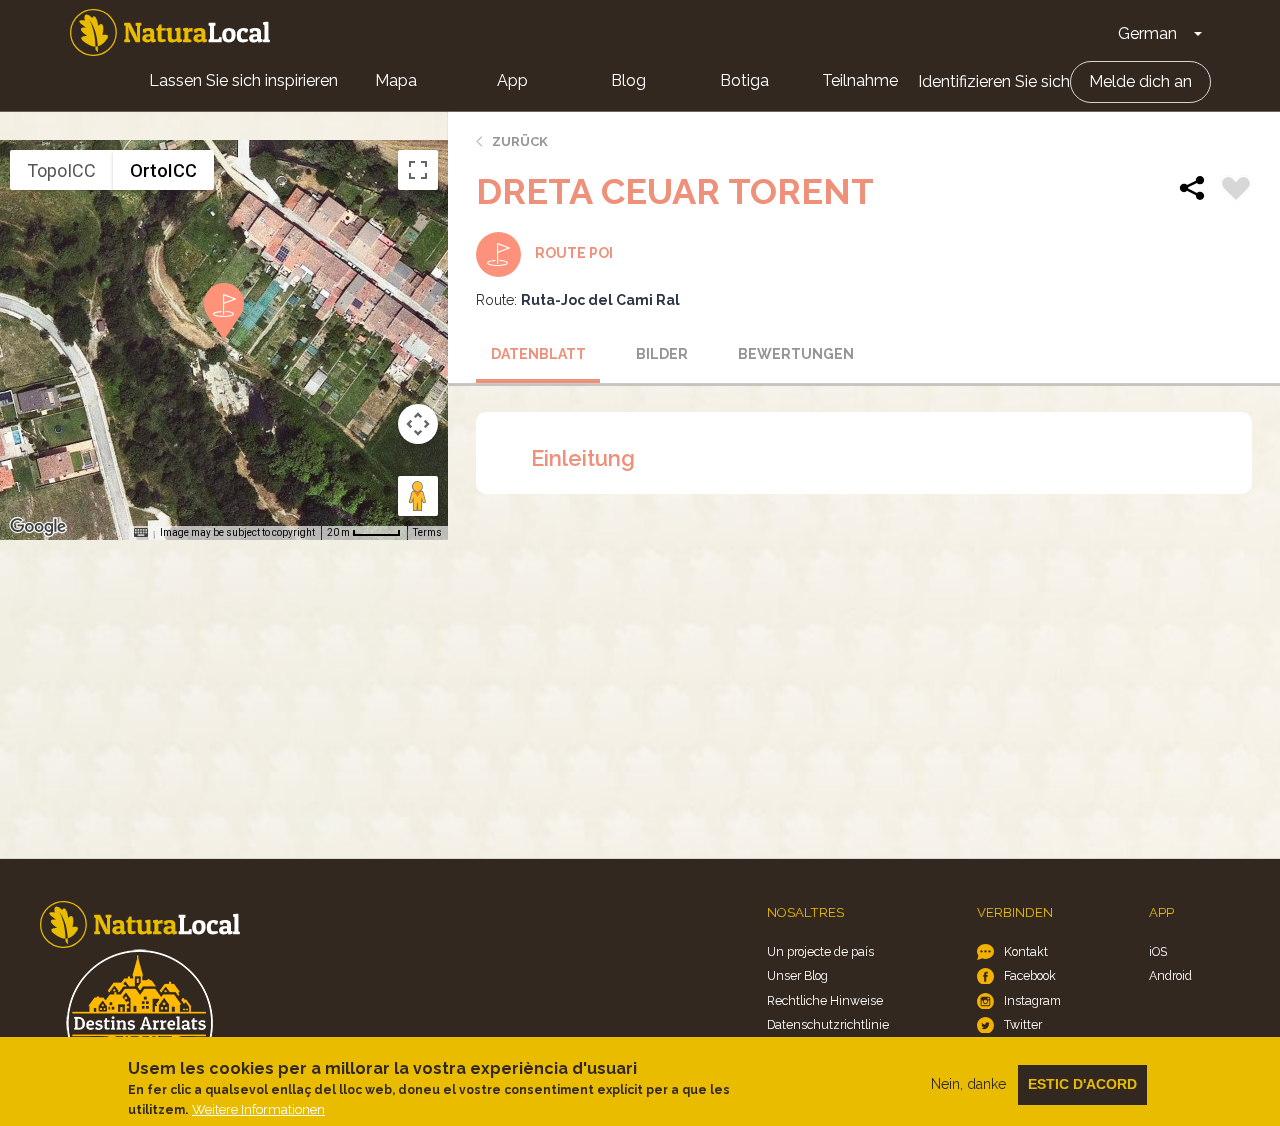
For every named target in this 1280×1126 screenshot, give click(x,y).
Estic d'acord (1082, 1084)
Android (1170, 975)
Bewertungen (793, 354)
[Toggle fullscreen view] (418, 170)
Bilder (662, 354)
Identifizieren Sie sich (994, 81)
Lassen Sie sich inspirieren (243, 80)
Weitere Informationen (258, 1109)
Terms (427, 532)
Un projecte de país (820, 951)
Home (170, 32)
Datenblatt (538, 354)
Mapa (396, 80)
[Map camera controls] (418, 424)
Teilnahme (860, 80)
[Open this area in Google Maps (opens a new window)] (38, 527)
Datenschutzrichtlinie (828, 1024)
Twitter (1023, 1024)
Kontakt (1026, 951)
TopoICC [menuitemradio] (61, 170)
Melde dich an (1140, 81)
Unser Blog (797, 975)
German (1147, 33)
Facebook (1030, 975)
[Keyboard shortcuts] (141, 533)
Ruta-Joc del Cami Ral (600, 300)
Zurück (520, 141)
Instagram (1032, 1000)
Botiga (744, 80)
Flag (1236, 191)
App (512, 80)
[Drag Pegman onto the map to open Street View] (418, 496)
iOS (1158, 951)
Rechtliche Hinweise (825, 1000)
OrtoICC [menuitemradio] (163, 170)
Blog (628, 80)
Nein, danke (968, 1084)
